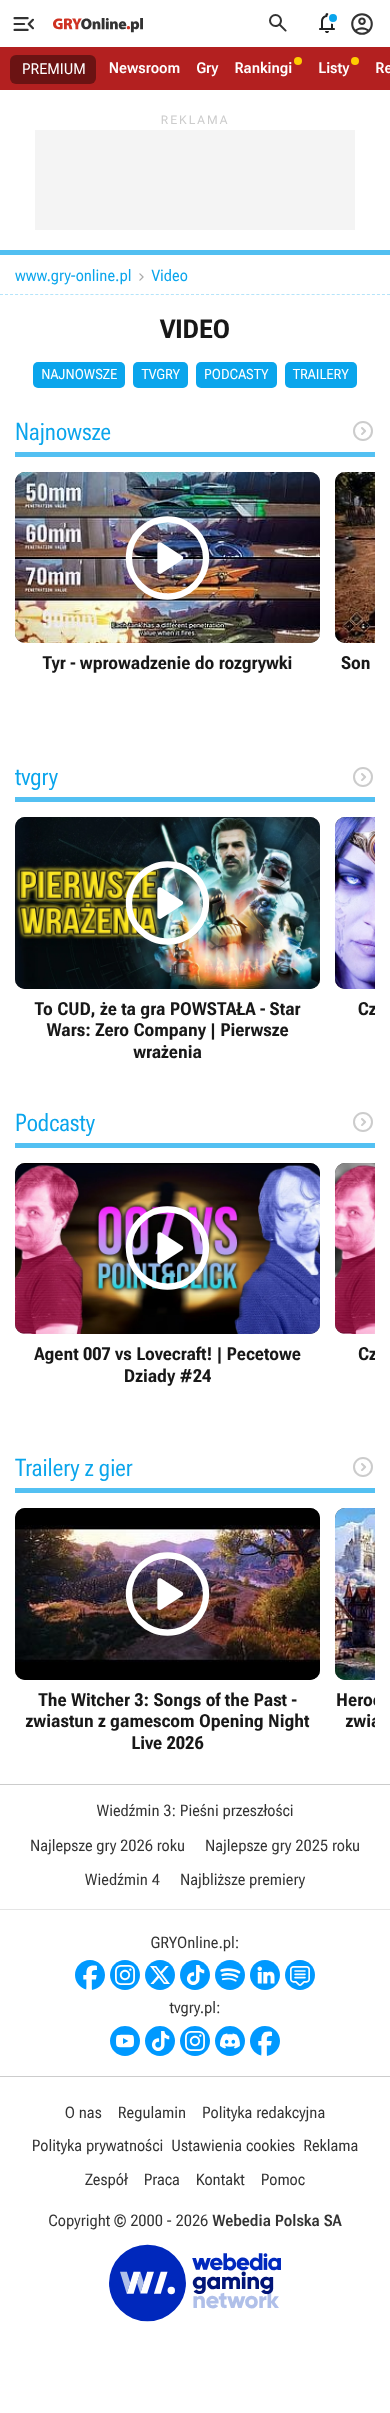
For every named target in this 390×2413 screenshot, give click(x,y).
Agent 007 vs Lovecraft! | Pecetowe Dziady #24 (167, 1275)
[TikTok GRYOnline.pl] (195, 1975)
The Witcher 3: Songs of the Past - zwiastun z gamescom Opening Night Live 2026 (167, 1631)
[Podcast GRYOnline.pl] (230, 1975)
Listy (333, 68)
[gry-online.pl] (98, 24)
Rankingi (263, 68)
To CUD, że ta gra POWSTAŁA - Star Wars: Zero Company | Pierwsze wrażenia (167, 940)
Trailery (321, 375)
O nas (83, 2112)
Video (169, 275)
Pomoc (283, 2179)
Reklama (330, 2145)
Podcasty (236, 375)
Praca (162, 2179)
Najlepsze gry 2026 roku (107, 1845)
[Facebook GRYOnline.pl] (90, 1975)
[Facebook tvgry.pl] (265, 2041)
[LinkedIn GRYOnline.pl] (265, 1975)
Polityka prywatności (98, 2145)
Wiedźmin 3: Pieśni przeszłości (194, 1810)
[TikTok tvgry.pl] (160, 2041)
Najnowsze (79, 375)
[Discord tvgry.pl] (230, 2041)
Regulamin (152, 2112)
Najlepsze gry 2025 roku (282, 1845)
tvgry (160, 375)
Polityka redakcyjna (263, 2112)
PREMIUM (54, 69)
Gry (207, 68)
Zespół (106, 2179)
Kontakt (220, 2179)
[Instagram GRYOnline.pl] (125, 1975)
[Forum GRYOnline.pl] (300, 1975)
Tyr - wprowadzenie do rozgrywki (167, 573)
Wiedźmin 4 (122, 1879)
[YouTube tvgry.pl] (125, 2041)
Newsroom (144, 68)
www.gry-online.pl (73, 275)
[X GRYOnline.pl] (160, 1975)
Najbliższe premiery (242, 1879)
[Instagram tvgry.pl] (195, 2041)
